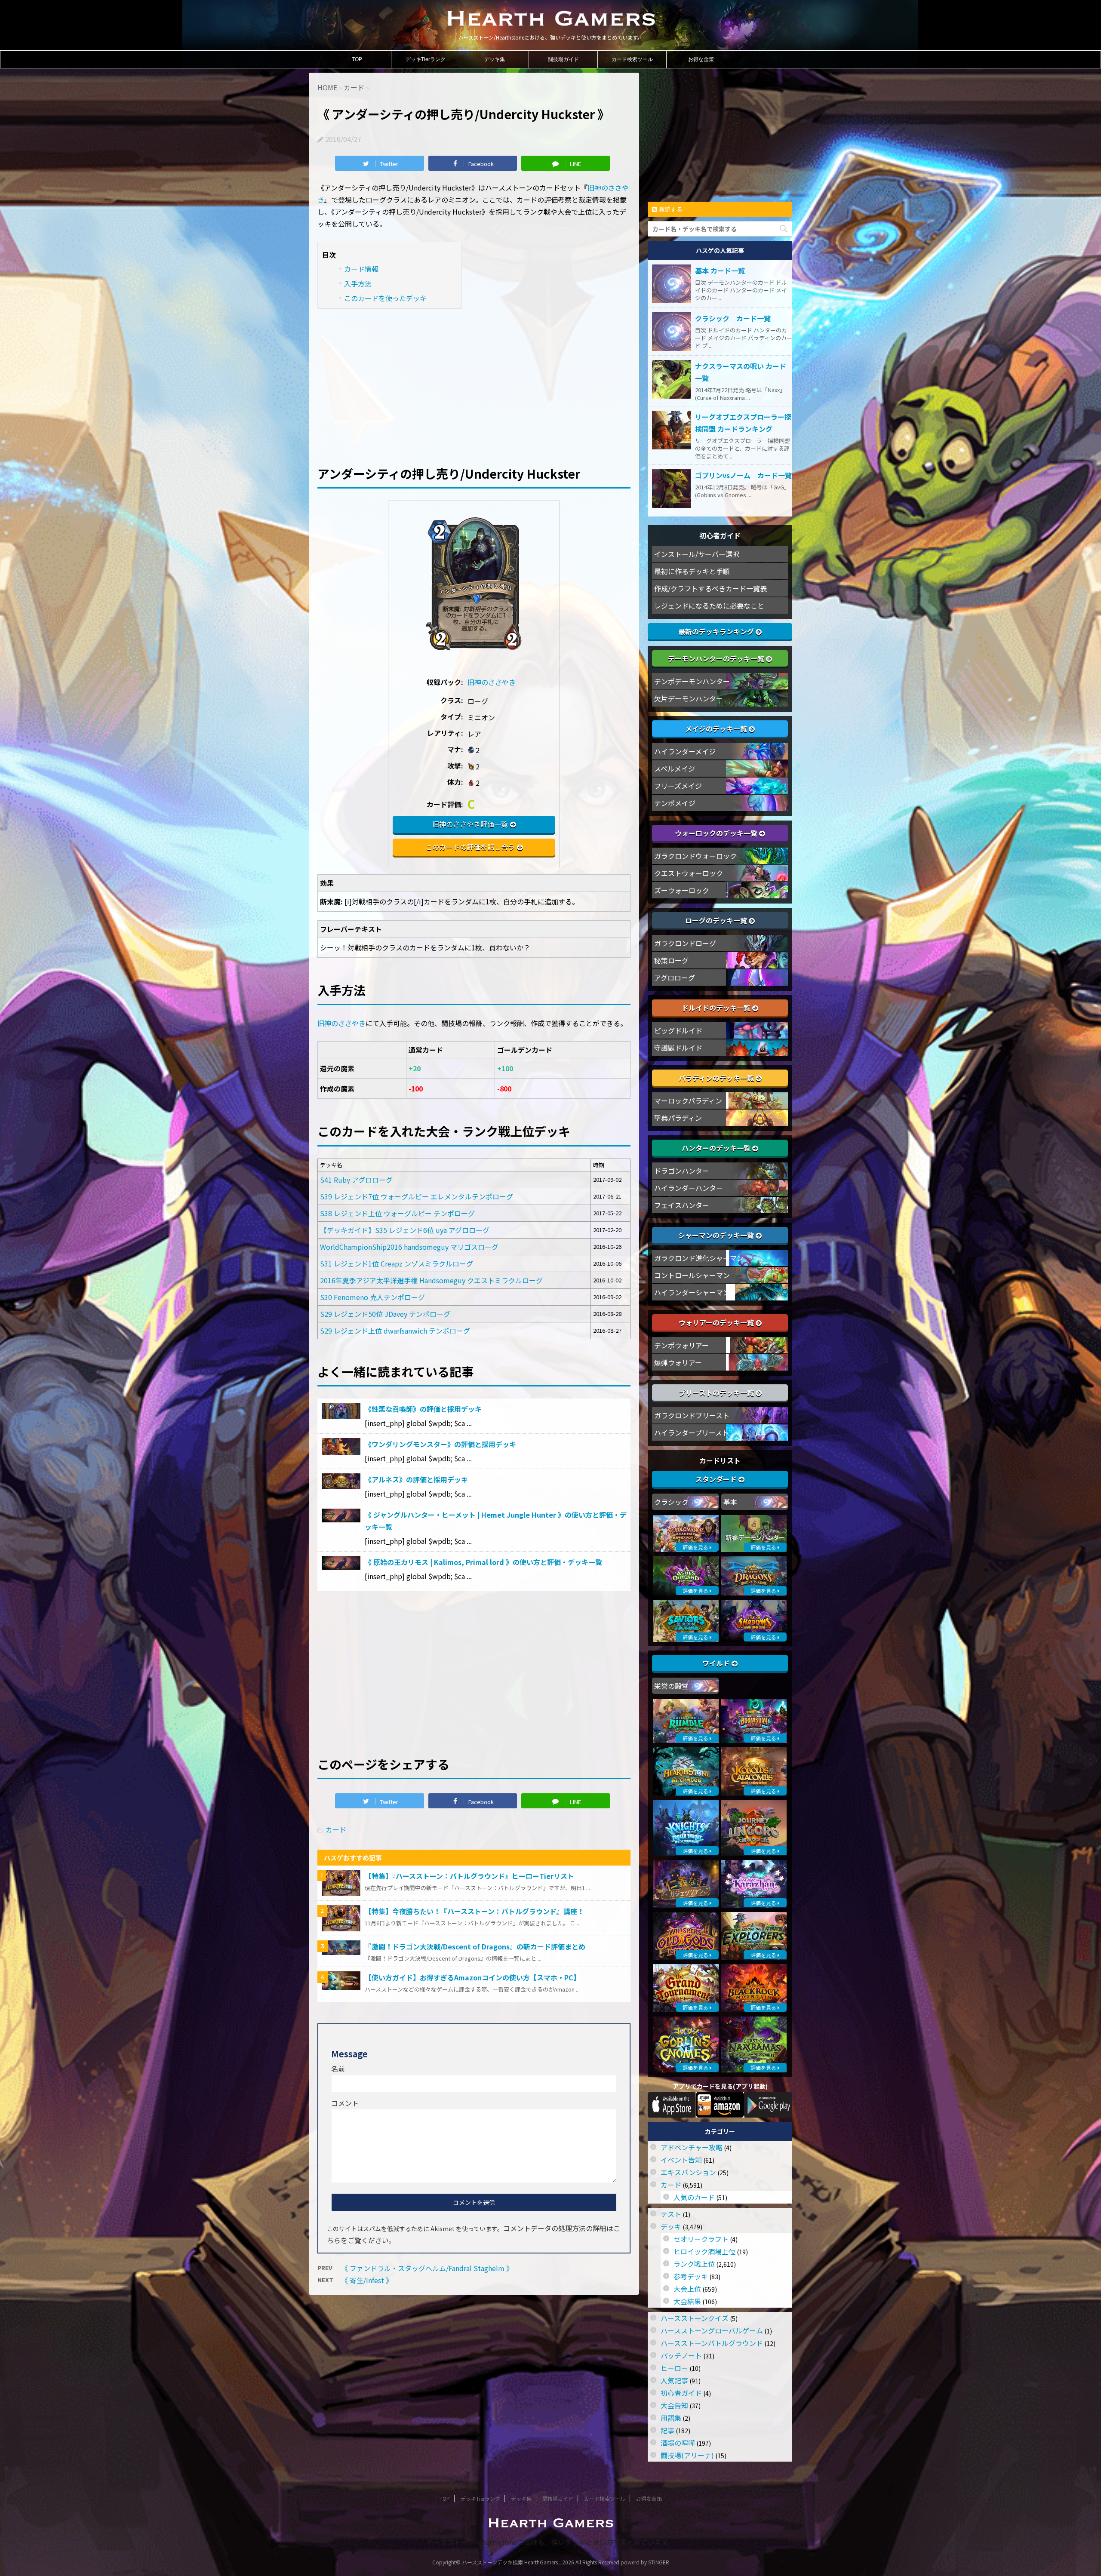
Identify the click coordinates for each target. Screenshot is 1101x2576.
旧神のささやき (492, 682)
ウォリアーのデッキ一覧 (717, 1322)
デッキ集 (495, 59)
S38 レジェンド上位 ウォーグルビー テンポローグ (397, 1213)
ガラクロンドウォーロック (695, 856)
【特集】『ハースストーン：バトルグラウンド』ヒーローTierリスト (469, 1876)
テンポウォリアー (681, 1345)
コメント (345, 2103)
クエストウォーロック (689, 873)
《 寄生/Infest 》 (367, 2280)
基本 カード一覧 (720, 271)
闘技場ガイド (563, 59)
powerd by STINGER (645, 2562)
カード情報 (361, 269)
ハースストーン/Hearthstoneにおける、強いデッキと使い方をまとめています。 (551, 2542)
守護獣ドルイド (678, 1048)
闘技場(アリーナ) (687, 2455)
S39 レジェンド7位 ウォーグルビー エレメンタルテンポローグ (417, 1196)
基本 (730, 1502)
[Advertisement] (474, 381)
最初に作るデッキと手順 (692, 571)
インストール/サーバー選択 (697, 554)
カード (336, 1829)
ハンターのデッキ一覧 (717, 1148)
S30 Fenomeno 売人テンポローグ (372, 1297)
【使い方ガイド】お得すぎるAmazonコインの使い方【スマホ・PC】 (472, 1977)
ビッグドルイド (678, 1030)
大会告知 (674, 2405)
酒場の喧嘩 (678, 2443)
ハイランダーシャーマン (692, 1292)
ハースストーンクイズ (695, 2318)
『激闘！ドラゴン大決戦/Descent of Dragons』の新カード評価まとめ (475, 1946)
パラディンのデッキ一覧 (717, 1078)
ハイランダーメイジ (685, 751)
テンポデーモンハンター (692, 681)
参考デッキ (691, 2276)
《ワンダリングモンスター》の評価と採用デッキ (440, 1444)
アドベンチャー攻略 (692, 2147)
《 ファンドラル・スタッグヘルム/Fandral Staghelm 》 (427, 2268)
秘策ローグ (671, 960)
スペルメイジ (675, 768)
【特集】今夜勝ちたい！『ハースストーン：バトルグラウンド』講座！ (474, 1911)
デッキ (671, 2226)
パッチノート (681, 2355)
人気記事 (674, 2380)
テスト (671, 2214)
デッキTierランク (426, 59)
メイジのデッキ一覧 (717, 729)
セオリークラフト (701, 2239)
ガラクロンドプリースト (692, 1415)
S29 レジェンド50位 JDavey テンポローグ (385, 1314)
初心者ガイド (681, 2393)
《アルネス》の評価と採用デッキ (416, 1479)
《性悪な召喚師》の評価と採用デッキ (423, 1409)
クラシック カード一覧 (733, 318)
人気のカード (694, 2197)
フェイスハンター (682, 1205)
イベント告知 (681, 2160)
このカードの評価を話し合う (470, 847)
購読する (670, 209)
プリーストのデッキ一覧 (717, 1393)
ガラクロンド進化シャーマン (699, 1258)
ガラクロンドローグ (685, 943)
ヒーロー (674, 2368)
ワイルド (717, 1663)
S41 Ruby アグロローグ (356, 1180)
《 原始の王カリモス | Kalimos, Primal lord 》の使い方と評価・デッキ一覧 (483, 1562)
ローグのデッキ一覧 (717, 920)
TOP (357, 59)
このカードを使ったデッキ (385, 298)
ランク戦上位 (694, 2264)
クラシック (671, 1502)
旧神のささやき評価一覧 (470, 824)
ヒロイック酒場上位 (704, 2251)
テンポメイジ (675, 803)
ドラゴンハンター (682, 1171)
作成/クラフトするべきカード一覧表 (710, 588)
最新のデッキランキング (717, 631)
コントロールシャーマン (692, 1275)
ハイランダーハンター (689, 1188)
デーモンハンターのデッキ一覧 (717, 658)
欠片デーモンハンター (689, 698)
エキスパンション (688, 2172)
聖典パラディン (678, 1118)
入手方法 (358, 283)
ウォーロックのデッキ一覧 (717, 833)
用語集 (671, 2418)
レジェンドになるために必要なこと (709, 606)
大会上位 (687, 2289)
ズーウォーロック (682, 890)
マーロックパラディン (688, 1100)
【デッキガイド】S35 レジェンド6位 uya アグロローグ (405, 1230)
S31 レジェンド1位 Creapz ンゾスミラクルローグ (397, 1263)
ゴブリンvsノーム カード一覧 (743, 475)
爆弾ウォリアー (678, 1362)
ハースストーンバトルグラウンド (712, 2343)
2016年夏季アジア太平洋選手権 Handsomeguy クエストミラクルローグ (431, 1280)
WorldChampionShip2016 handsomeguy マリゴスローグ (409, 1247)
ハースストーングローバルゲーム (712, 2330)
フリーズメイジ (678, 786)
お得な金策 (701, 59)
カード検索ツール (632, 59)
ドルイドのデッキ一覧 (717, 1008)
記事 (667, 2430)
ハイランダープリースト (692, 1432)
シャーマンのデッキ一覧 (717, 1235)
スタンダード (717, 1479)
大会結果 (687, 2301)
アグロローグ (675, 978)
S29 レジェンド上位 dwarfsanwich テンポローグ (395, 1331)
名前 (338, 2069)
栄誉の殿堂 (671, 1686)
